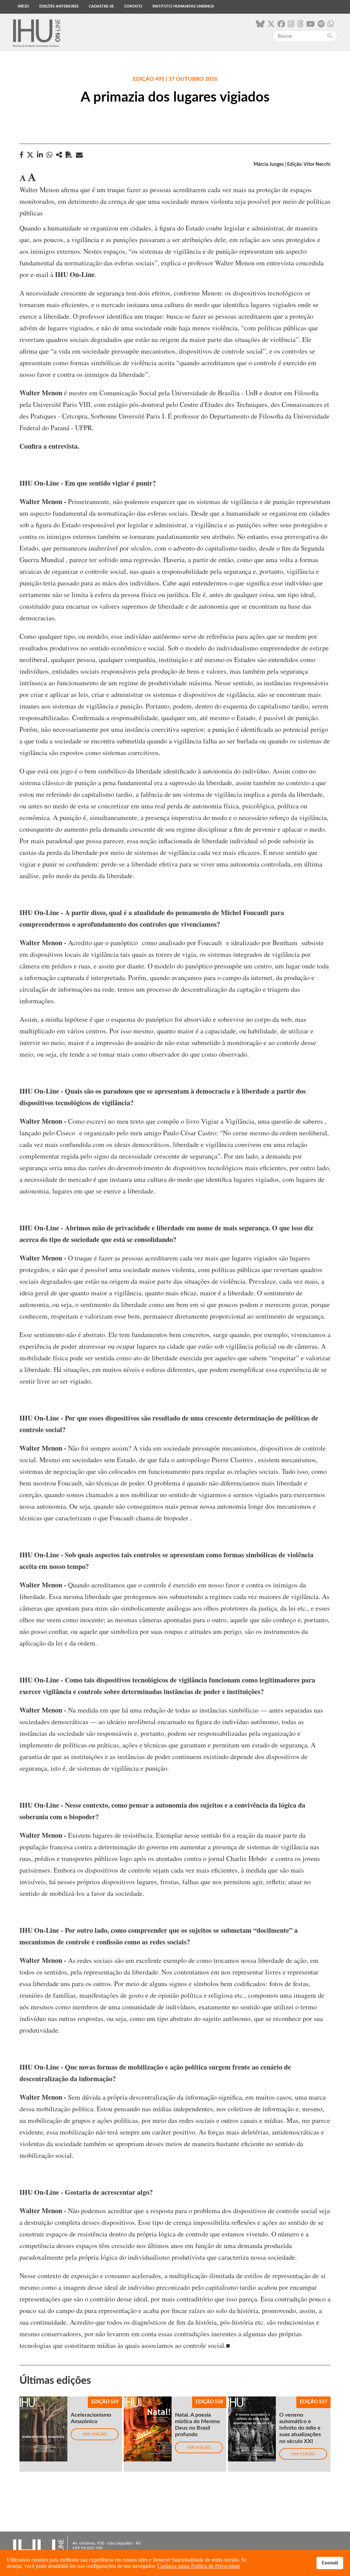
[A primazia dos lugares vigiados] (59, 155)
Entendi (330, 2563)
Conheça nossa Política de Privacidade (199, 2566)
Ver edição (95, 2434)
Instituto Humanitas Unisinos (183, 6)
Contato (133, 6)
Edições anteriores (59, 6)
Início (23, 6)
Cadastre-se (101, 6)
